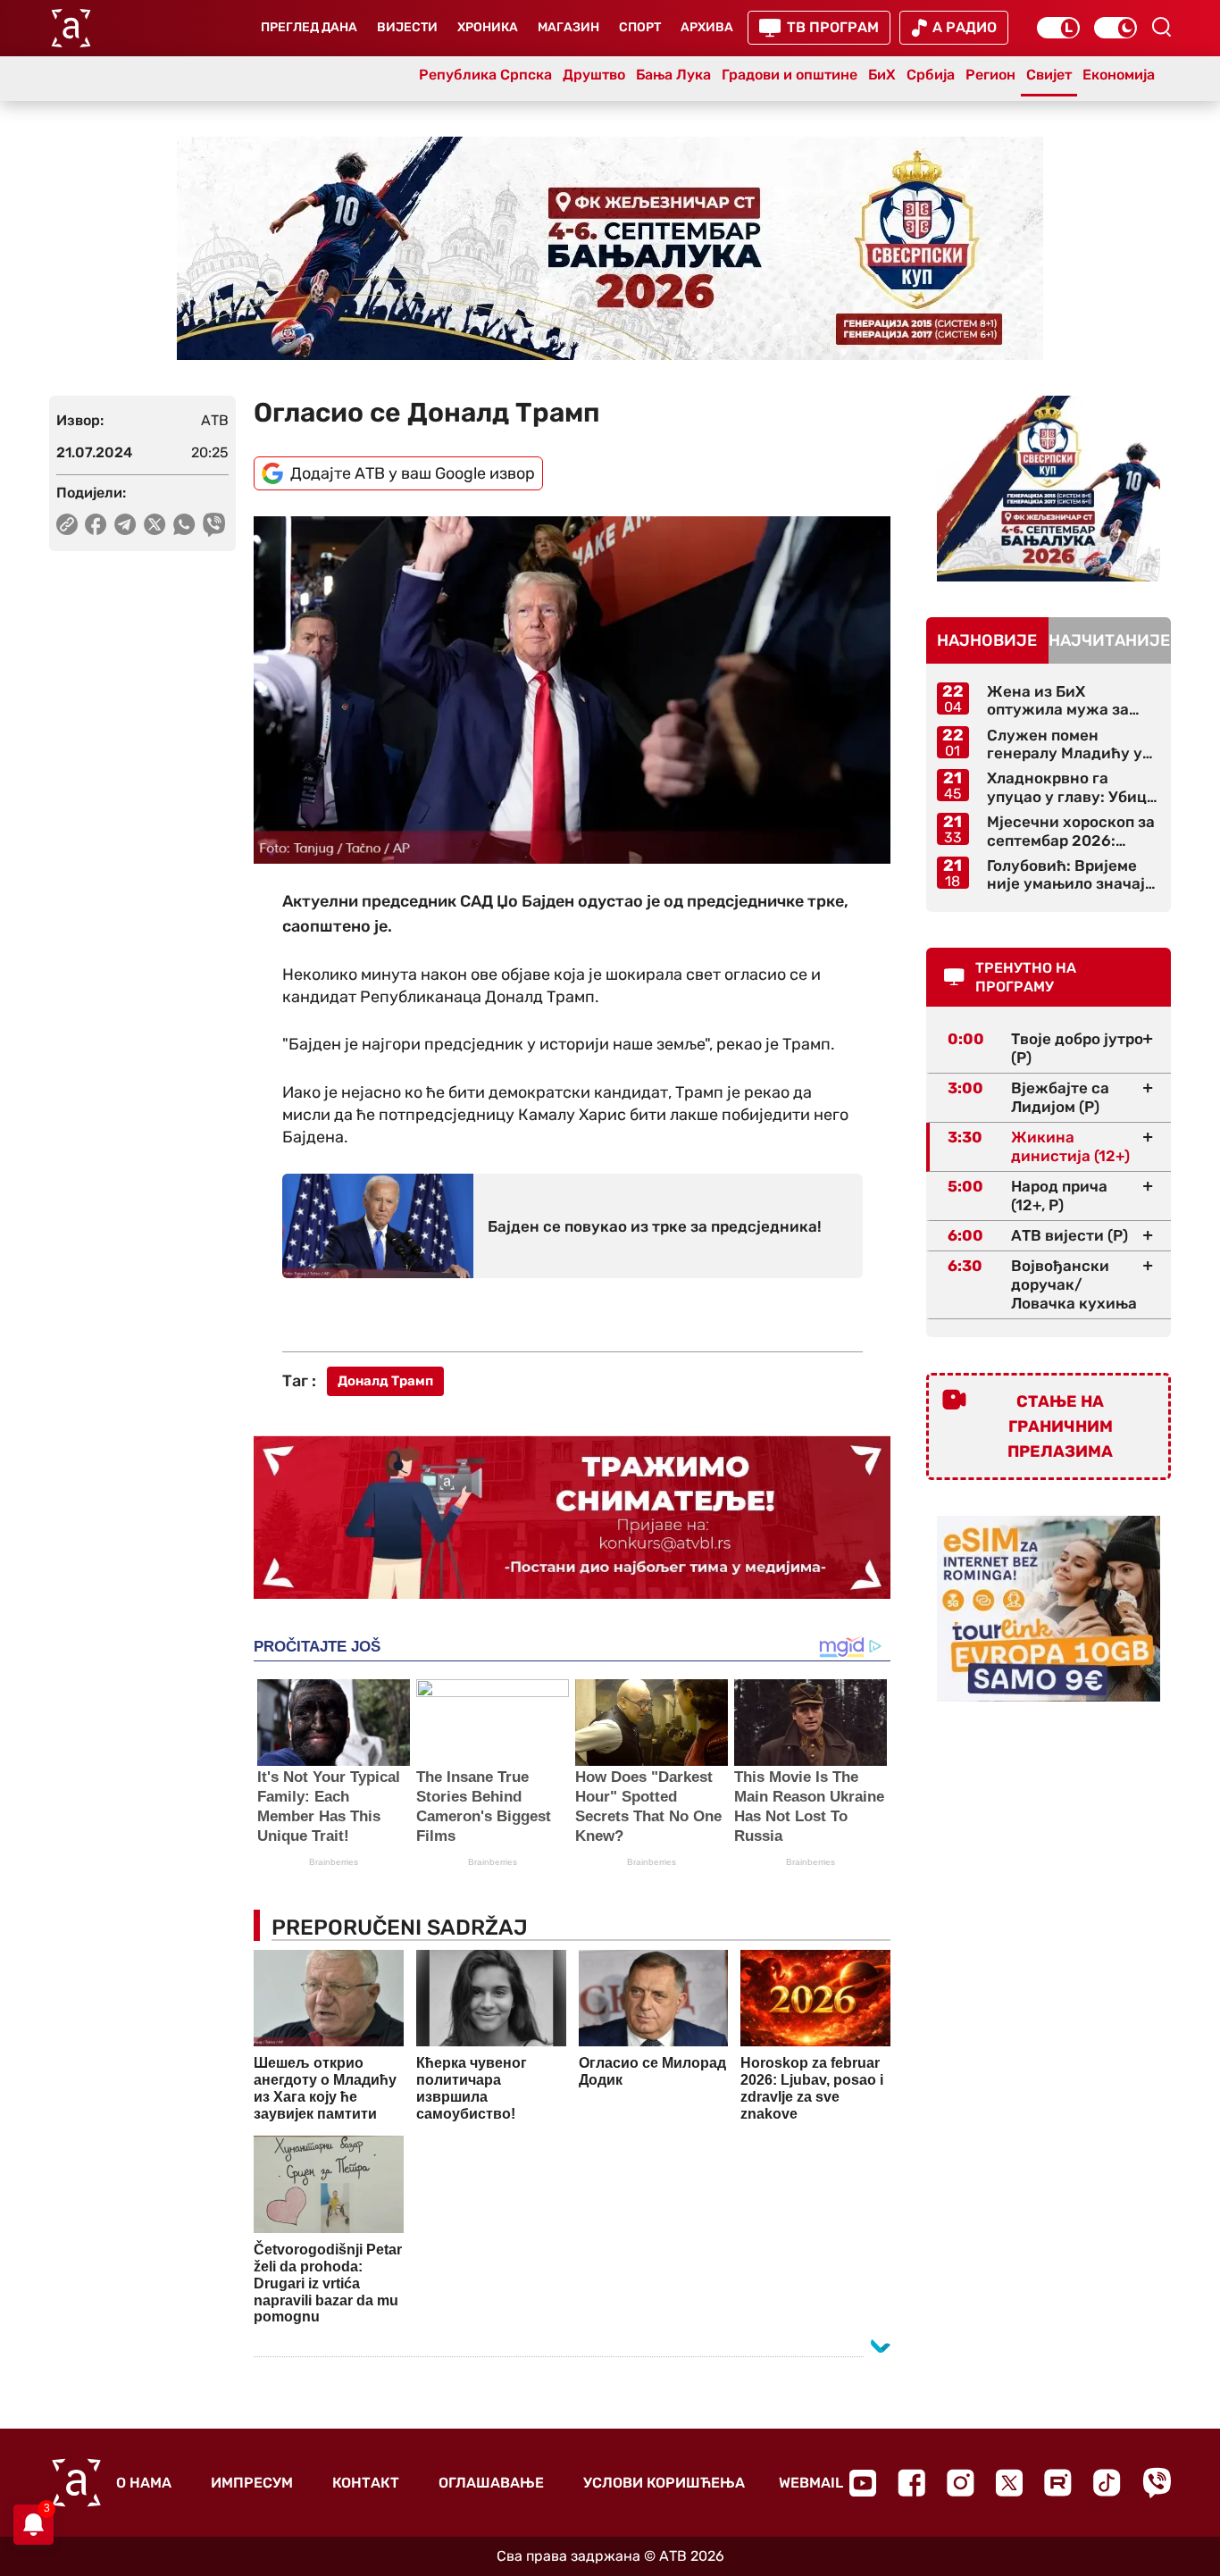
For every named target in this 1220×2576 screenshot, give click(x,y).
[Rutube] (1058, 2483)
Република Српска (485, 75)
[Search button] (1161, 27)
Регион (990, 75)
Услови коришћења (664, 2483)
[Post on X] (155, 524)
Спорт (640, 27)
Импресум (252, 2483)
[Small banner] (1049, 489)
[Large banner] (610, 248)
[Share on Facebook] (96, 524)
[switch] (1058, 28)
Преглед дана (309, 27)
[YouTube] (863, 2483)
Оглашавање (491, 2483)
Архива (707, 27)
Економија (1119, 75)
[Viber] (1157, 2483)
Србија (931, 75)
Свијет (1049, 75)
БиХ (882, 75)
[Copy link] (67, 524)
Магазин (568, 27)
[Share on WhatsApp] (184, 524)
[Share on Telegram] (125, 524)
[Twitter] (1009, 2483)
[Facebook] (911, 2483)
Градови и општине (790, 75)
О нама (144, 2483)
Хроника (488, 27)
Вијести (407, 27)
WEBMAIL (811, 2483)
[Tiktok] (1107, 2483)
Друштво (594, 75)
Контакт (366, 2483)
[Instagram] (961, 2483)
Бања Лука (673, 75)
